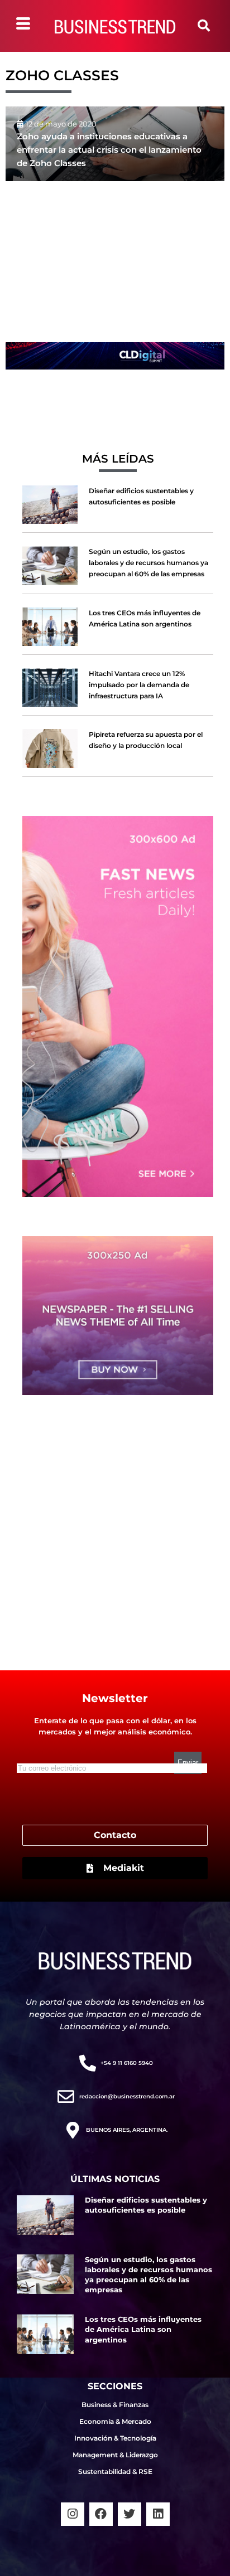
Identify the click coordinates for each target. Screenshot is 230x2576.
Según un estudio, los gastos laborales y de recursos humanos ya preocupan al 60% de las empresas (148, 563)
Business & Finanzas (115, 2405)
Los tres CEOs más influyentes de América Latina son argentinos (143, 2329)
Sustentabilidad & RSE (115, 2471)
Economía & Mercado (115, 2421)
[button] (204, 26)
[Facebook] (101, 2514)
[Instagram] (73, 2514)
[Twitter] (130, 2514)
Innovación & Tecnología (115, 2438)
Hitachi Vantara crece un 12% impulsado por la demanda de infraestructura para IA (139, 685)
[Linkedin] (158, 2514)
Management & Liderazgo (115, 2455)
